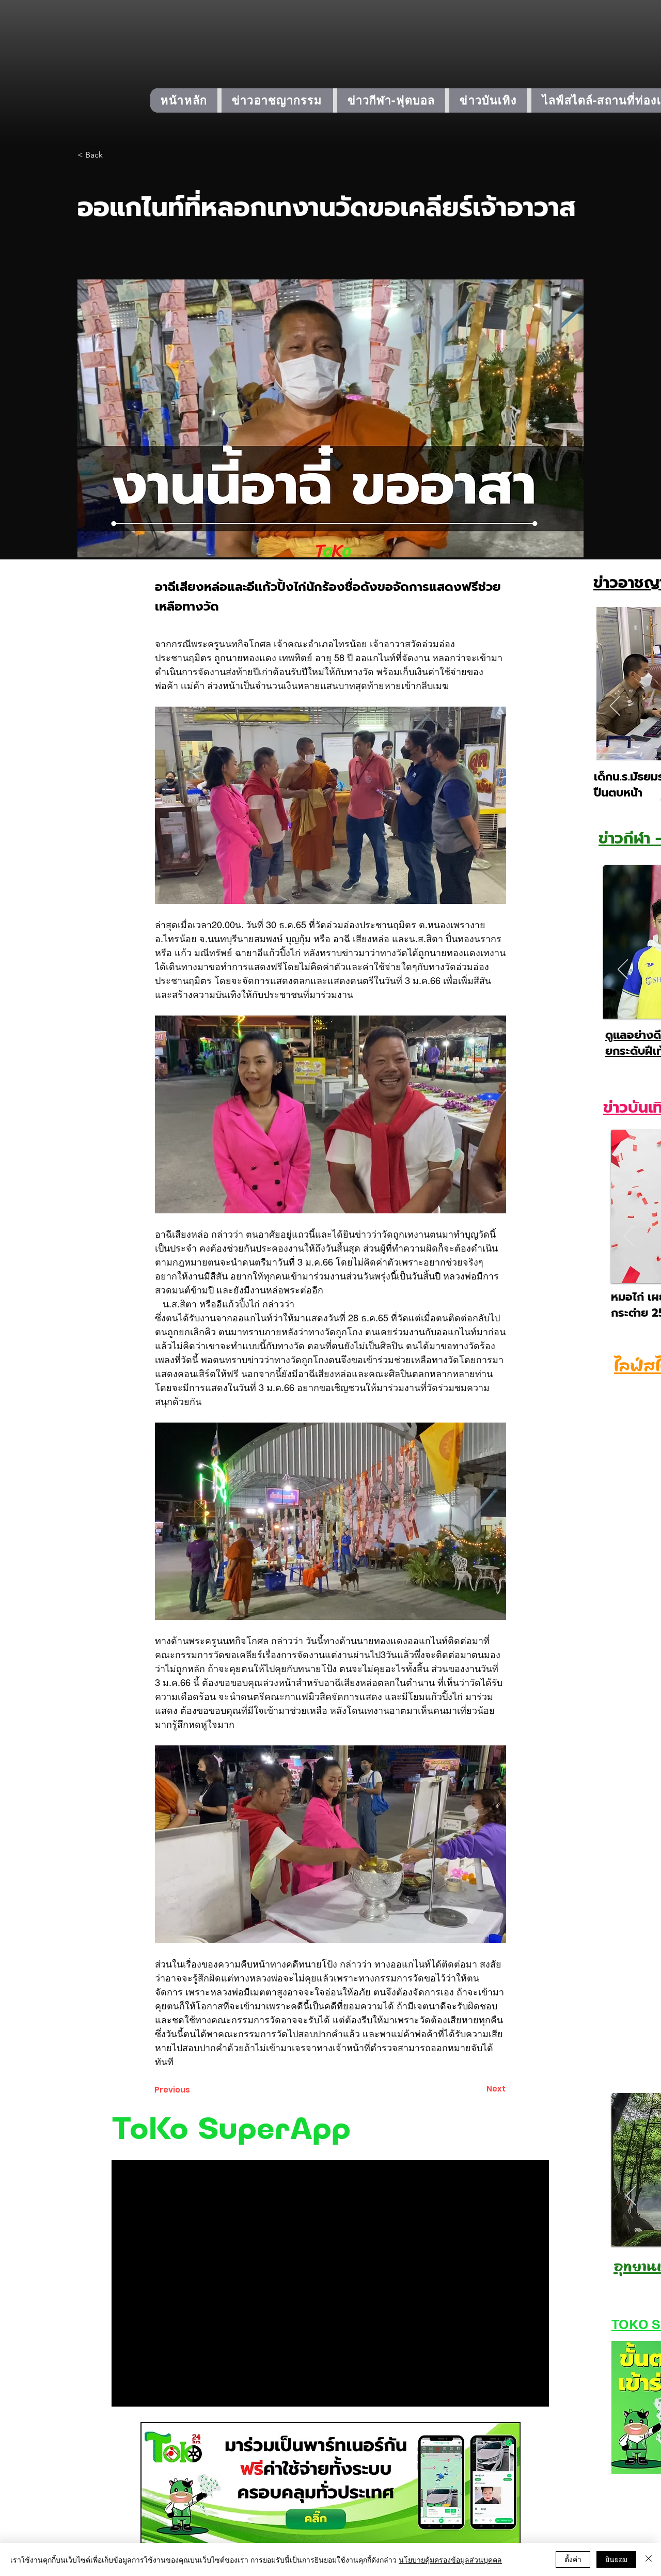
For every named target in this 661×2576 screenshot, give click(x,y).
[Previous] (615, 707)
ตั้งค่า (573, 2559)
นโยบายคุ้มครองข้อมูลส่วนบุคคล (450, 2559)
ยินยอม (616, 2559)
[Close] (649, 2559)
